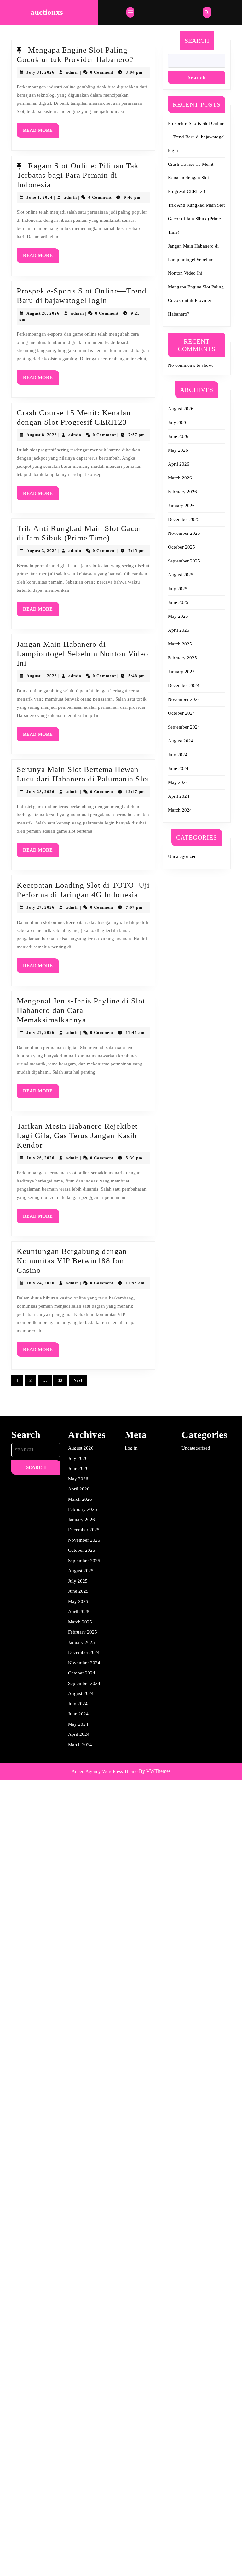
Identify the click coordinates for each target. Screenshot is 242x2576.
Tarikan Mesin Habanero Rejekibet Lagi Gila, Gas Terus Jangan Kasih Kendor (77, 1135)
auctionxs (47, 12)
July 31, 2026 (40, 72)
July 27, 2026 (40, 907)
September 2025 (184, 561)
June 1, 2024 (40, 197)
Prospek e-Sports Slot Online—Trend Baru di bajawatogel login (196, 137)
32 (60, 1380)
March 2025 (180, 644)
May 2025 (178, 616)
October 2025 (181, 547)
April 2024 (179, 796)
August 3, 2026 (42, 551)
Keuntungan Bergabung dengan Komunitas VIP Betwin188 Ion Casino (72, 1261)
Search (197, 41)
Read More (41, 133)
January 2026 (181, 506)
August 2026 (181, 409)
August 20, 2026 (43, 313)
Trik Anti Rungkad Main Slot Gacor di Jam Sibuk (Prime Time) (196, 219)
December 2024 (184, 685)
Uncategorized (182, 856)
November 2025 (184, 533)
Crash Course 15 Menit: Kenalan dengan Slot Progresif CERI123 (191, 178)
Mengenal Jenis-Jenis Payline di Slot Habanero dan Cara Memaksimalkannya (81, 1010)
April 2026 (179, 464)
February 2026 (182, 492)
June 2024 (178, 768)
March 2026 (180, 478)
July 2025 (178, 589)
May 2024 (178, 782)
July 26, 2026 (40, 1158)
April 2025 (179, 630)
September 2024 (184, 727)
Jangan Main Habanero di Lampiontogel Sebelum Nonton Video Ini (83, 654)
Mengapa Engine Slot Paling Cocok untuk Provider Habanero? (196, 300)
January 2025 (181, 672)
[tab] (130, 12)
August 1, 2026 (42, 676)
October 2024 (181, 713)
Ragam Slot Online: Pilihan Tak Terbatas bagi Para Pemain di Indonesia (78, 175)
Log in (131, 1448)
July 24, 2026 (40, 1283)
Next (78, 1380)
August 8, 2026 (42, 435)
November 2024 (184, 699)
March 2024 (180, 810)
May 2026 (178, 450)
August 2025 (181, 575)
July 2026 (178, 422)
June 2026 (178, 436)
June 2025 (178, 602)
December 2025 (184, 519)
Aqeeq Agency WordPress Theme (105, 1771)
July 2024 (178, 755)
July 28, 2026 (40, 792)
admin (72, 72)
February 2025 (182, 658)
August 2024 (181, 741)
